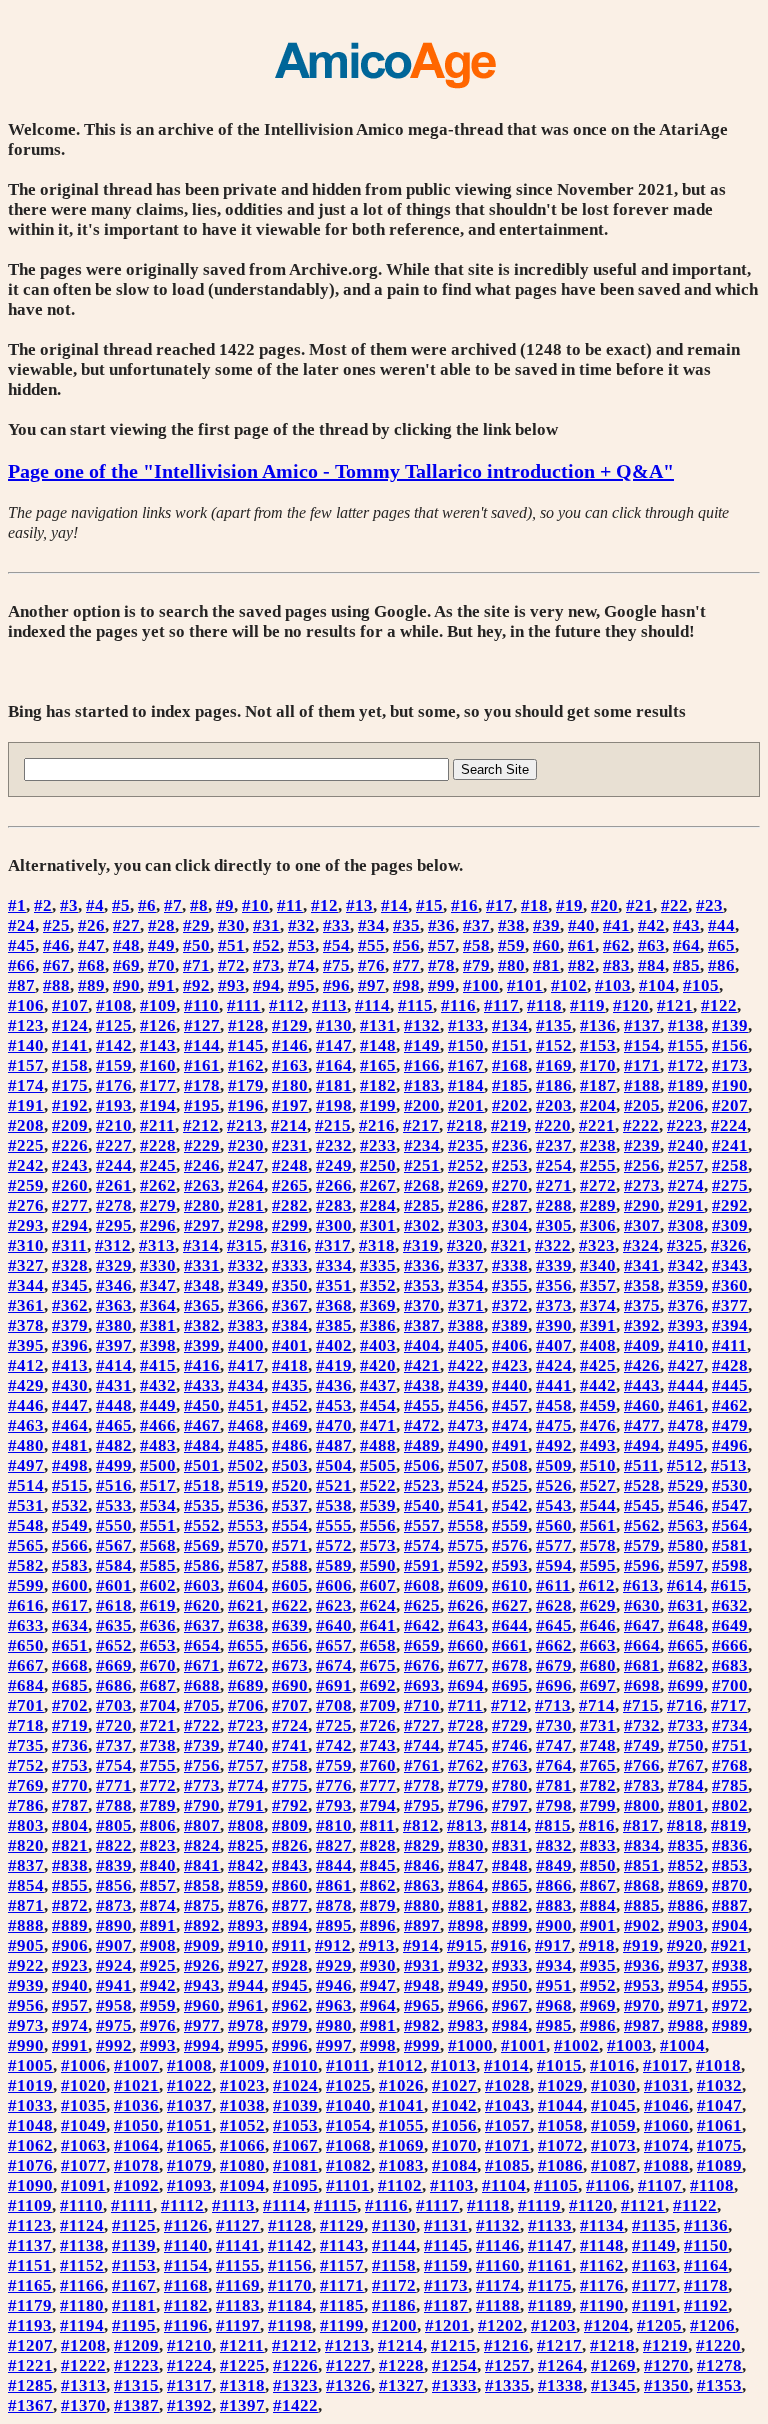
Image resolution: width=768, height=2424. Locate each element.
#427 (686, 1365)
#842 (246, 1865)
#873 (114, 1905)
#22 (674, 905)
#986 (598, 2025)
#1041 (401, 2105)
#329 (114, 1265)
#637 (202, 1625)
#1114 (284, 2205)
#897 (422, 1925)
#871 (26, 1905)
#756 (202, 1765)
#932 (466, 1965)
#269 (466, 1185)
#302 (422, 1225)
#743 (378, 1745)
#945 (290, 1985)
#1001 (523, 2045)
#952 (598, 1985)
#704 (158, 1705)
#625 (422, 1605)
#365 (202, 1305)
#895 (334, 1925)
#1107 (660, 2185)
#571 (290, 1545)
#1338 (560, 2385)
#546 (686, 1505)
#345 (70, 1285)
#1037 (189, 2105)
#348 (202, 1285)
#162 (246, 1065)
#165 (378, 1065)
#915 (465, 1945)
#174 (26, 1085)
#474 (510, 1425)
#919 (641, 1945)
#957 (70, 2005)
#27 (126, 925)
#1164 (706, 2265)
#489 (422, 1445)
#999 (422, 2045)
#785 (730, 1785)
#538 (334, 1505)
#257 (686, 1165)
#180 (290, 1085)
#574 (422, 1545)
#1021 (136, 2085)
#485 (246, 1445)
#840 (158, 1865)
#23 (709, 905)
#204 (598, 1105)
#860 (290, 1885)
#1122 (695, 2205)
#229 (202, 1145)
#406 (510, 1345)
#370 (422, 1305)
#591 (422, 1565)
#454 (378, 1405)
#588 (290, 1565)
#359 (686, 1285)
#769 (26, 1785)
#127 (202, 1025)
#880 (422, 1905)
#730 (554, 1725)
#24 (21, 925)
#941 (114, 1985)
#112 (286, 1005)
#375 (642, 1305)
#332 (246, 1265)
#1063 (83, 2145)
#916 (509, 1945)
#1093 (189, 2185)
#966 (466, 2005)
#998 (378, 2045)
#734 (730, 1725)
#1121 (643, 2205)
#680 (598, 1665)
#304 (510, 1225)
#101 (525, 985)
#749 (642, 1745)
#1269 (613, 2365)
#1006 (83, 2065)
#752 (26, 1765)
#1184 (290, 2305)
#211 (157, 1125)
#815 (553, 1825)
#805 (114, 1825)
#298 (246, 1225)
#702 (70, 1705)
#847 (466, 1865)
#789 (158, 1805)
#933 (510, 1965)
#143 (158, 1045)
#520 (290, 1485)
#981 (378, 2025)
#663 (598, 1645)
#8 (199, 905)
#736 (70, 1745)
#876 (246, 1905)
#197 (290, 1105)
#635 (114, 1625)
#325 (685, 1245)
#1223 (136, 2365)
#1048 (30, 2125)
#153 (598, 1045)
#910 (246, 1945)
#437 (378, 1385)
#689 (246, 1685)
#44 (721, 925)
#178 (202, 1085)
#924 (114, 1965)
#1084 (454, 2165)
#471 (378, 1425)
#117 (501, 1005)
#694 (466, 1685)
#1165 (30, 2285)
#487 (334, 1445)
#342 (686, 1265)
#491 (510, 1445)
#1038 (242, 2105)
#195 (202, 1105)
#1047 (719, 2105)
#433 (202, 1385)
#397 (114, 1345)
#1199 (342, 2325)
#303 (466, 1225)
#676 (422, 1665)
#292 (730, 1205)
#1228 (401, 2365)
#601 (114, 1585)
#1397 (242, 2405)
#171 (642, 1065)
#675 (378, 1665)
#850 (598, 1865)
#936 (642, 1965)
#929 (334, 1965)
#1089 (719, 2165)
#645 (554, 1625)
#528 (642, 1485)
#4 (95, 905)
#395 (26, 1345)
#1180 (82, 2305)
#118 (544, 1005)
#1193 (30, 2325)
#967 (510, 2005)
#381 (158, 1325)
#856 (114, 1885)
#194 (158, 1105)
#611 (553, 1585)
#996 (290, 2045)
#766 (642, 1765)
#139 (730, 1025)
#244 (114, 1165)
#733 (686, 1725)
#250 (378, 1165)
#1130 (394, 2225)
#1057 (507, 2125)
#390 (554, 1325)
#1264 (560, 2365)
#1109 (30, 2205)
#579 (642, 1545)
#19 (569, 905)
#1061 (719, 2125)
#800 (642, 1805)
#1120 (591, 2205)
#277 (70, 1205)
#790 (202, 1805)
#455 (422, 1405)
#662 (554, 1645)
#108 (114, 1005)
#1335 (507, 2385)
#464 (70, 1425)
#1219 (665, 2345)
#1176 (602, 2285)
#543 (554, 1505)
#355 (510, 1285)
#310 (26, 1245)
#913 (377, 1945)
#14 (394, 905)
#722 (202, 1725)
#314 (201, 1245)
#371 (466, 1305)
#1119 (539, 2205)
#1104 (504, 2185)
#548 (26, 1525)
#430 (70, 1385)
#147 (334, 1045)
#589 (334, 1565)
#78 (441, 965)
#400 (246, 1345)
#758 (290, 1765)
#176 (114, 1085)
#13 (359, 905)
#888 (26, 1925)
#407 (554, 1345)
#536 (246, 1505)
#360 (730, 1285)
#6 (147, 905)
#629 (598, 1605)
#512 (685, 1465)
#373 (554, 1305)
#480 (26, 1445)
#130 (334, 1025)
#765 (598, 1765)
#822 (114, 1845)
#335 (378, 1265)
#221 (597, 1125)
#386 (378, 1325)
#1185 (342, 2305)
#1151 (30, 2265)
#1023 (242, 2085)
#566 (70, 1545)
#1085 (507, 2165)
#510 (598, 1465)
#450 (202, 1405)
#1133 (550, 2225)
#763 (510, 1765)
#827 (334, 1845)
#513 (729, 1465)
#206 (686, 1105)
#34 (371, 925)
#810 (334, 1825)
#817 (641, 1825)
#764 (554, 1765)
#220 (553, 1125)
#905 (26, 1945)
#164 (334, 1065)
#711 (465, 1705)
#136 (598, 1025)
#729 (510, 1725)
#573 (378, 1545)
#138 (686, 1025)
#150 (466, 1045)
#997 (334, 2045)
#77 (406, 965)
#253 (510, 1165)
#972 (730, 2005)
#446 (26, 1405)
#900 (554, 1925)
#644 (510, 1625)
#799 (598, 1805)
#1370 (83, 2405)
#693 (422, 1685)
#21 (639, 905)
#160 (158, 1065)
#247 (246, 1165)
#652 (114, 1645)
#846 (422, 1865)
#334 (334, 1265)
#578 (598, 1545)
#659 (422, 1645)
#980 (334, 2025)
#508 (510, 1465)
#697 (598, 1685)
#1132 (498, 2225)
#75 (336, 965)
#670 (158, 1665)
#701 (26, 1705)
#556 (378, 1525)
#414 (114, 1365)
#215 (333, 1125)
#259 (26, 1185)
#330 (158, 1265)
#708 (334, 1705)
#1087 (613, 2165)
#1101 (348, 2185)
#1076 (30, 2165)
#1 (17, 905)
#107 (70, 1005)
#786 (26, 1805)
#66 (21, 965)
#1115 (335, 2205)
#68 (91, 965)
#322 (553, 1245)
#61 (581, 945)
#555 (334, 1525)
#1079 (189, 2165)
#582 (26, 1565)
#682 (686, 1665)
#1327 (401, 2385)
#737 (114, 1745)
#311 (69, 1245)
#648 (686, 1625)
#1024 (295, 2085)
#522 (378, 1485)
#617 (70, 1605)
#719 (70, 1725)
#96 (336, 985)
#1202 (500, 2325)
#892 (202, 1925)
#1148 (602, 2245)
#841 (202, 1865)
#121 (675, 1005)
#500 (158, 1465)
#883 (554, 1905)
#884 (598, 1905)
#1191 (654, 2305)
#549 (70, 1525)
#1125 (134, 2225)
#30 (231, 925)
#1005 (30, 2065)
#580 (686, 1545)
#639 (290, 1625)
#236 (510, 1145)
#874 (158, 1905)
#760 (378, 1765)
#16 (464, 905)
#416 (202, 1365)
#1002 (576, 2045)
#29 (196, 925)
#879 (378, 1905)
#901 (598, 1925)
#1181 (134, 2305)
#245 (158, 1165)
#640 (334, 1625)
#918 (597, 1945)
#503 (290, 1465)
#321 (509, 1245)
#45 (21, 945)
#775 (290, 1785)
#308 (686, 1225)
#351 (334, 1285)
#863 (422, 1885)
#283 (334, 1205)
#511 (641, 1465)
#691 (334, 1685)
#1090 (30, 2185)
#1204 (606, 2325)
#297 (202, 1225)
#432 (158, 1385)
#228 (158, 1145)
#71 (196, 965)
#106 (26, 1005)
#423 (510, 1365)
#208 (26, 1125)
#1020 (83, 2085)
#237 (554, 1145)
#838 (70, 1865)
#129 (290, 1025)
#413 (70, 1365)
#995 (246, 2045)
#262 (158, 1185)
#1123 (30, 2225)
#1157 (342, 2265)
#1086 (560, 2165)
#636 (158, 1625)
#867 (598, 1885)
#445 (730, 1385)
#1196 (186, 2325)
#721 (158, 1725)
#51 (231, 945)
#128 (246, 1025)
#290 (642, 1205)
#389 (510, 1325)
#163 (290, 1065)
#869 (686, 1885)
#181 (334, 1085)
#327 (26, 1265)
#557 (422, 1525)
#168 (510, 1065)
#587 (246, 1565)
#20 (604, 905)
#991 (70, 2045)
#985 (554, 2025)
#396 (70, 1345)
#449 (158, 1405)
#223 (685, 1125)
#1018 (718, 2065)
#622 (290, 1605)
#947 (378, 1985)
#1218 (612, 2345)
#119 (587, 1005)
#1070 (454, 2145)
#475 (554, 1425)
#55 (371, 945)
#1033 (30, 2105)
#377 (730, 1305)
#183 (422, 1085)
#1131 (446, 2225)
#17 (499, 905)
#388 (466, 1325)
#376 (686, 1305)
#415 (158, 1365)
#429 (26, 1385)
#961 (246, 2005)
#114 (372, 1005)
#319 (421, 1245)
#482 (114, 1445)
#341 (642, 1265)
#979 (290, 2025)
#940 (70, 1985)
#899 (510, 1925)
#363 (114, 1305)
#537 (290, 1505)
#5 (121, 905)
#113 (329, 1005)
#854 (26, 1885)
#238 (598, 1145)
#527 (598, 1485)
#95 (301, 985)
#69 (126, 965)
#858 (202, 1885)
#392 (642, 1325)
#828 (378, 1845)
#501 (202, 1465)
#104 (657, 985)
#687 (158, 1685)
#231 (290, 1145)
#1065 (189, 2145)
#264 (246, 1185)
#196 (246, 1105)
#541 (466, 1505)
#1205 (659, 2325)
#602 (158, 1585)
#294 (70, 1225)
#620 (202, 1605)
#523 (422, 1485)
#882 (510, 1905)
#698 (642, 1685)
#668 (70, 1665)
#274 (686, 1185)
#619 (158, 1605)
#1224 (189, 2365)
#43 (686, 925)
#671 (202, 1665)
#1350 (666, 2385)
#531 (26, 1505)
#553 (246, 1525)
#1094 (242, 2185)
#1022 (189, 2085)
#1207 (30, 2345)
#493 (598, 1445)
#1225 (242, 2365)
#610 (510, 1585)
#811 (377, 1825)
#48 (126, 945)
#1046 (666, 2105)
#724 (290, 1725)
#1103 (452, 2185)
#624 (378, 1605)
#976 (158, 2025)
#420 (378, 1365)
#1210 (189, 2345)
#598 (730, 1565)
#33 (336, 925)
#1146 (498, 2245)
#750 (686, 1745)
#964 (378, 2005)
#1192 (706, 2305)
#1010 (295, 2065)
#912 (333, 1945)
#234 (422, 1145)
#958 (114, 2005)
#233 (378, 1145)
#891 (158, 1925)
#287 (510, 1205)
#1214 (400, 2345)
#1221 (30, 2365)
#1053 (295, 2125)
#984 (510, 2025)
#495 (686, 1445)
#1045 (613, 2105)
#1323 (295, 2385)
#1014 (506, 2065)
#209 (70, 1125)
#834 (642, 1845)
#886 (686, 1905)
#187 (598, 1085)
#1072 (560, 2145)
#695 (510, 1685)
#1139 (134, 2245)
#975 (114, 2025)
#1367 (30, 2405)
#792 (290, 1805)
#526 (554, 1485)
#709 (378, 1705)
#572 (334, 1545)
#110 (201, 1005)
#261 (114, 1185)
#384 (290, 1325)
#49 (161, 945)
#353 (422, 1285)
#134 (510, 1025)
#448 (114, 1405)
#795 (422, 1805)
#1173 (446, 2285)
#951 (554, 1985)
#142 (114, 1045)
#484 (202, 1445)
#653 (158, 1645)
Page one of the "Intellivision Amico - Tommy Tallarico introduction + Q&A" (341, 471)
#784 (686, 1785)
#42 (651, 925)
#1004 (682, 2045)
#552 (202, 1525)
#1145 (446, 2245)
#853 (730, 1865)
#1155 (238, 2265)
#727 (422, 1725)
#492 (554, 1445)
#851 (642, 1865)
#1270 (666, 2365)
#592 (466, 1565)
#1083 (401, 2165)
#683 (730, 1665)
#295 (114, 1225)
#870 (730, 1885)
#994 (202, 2045)
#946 (334, 1985)
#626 (466, 1605)
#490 (466, 1445)
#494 (642, 1445)
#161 (202, 1065)
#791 (246, 1805)
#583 (70, 1565)
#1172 (394, 2285)
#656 (290, 1645)
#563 (686, 1525)
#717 (729, 1705)
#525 (510, 1485)
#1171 (342, 2285)
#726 (378, 1725)
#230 (246, 1145)
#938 (730, 1965)
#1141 (238, 2245)
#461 (686, 1405)
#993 (158, 2045)
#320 (465, 1245)
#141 (70, 1045)
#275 (730, 1185)
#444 (686, 1385)
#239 (642, 1145)
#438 (422, 1385)
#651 (70, 1645)
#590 (378, 1565)
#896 (378, 1925)
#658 (378, 1645)
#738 (158, 1745)
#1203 (553, 2325)
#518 (202, 1485)
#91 (161, 985)
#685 (70, 1685)
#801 (686, 1805)
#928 (290, 1965)
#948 (422, 1985)
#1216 (506, 2345)
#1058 (560, 2125)
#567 (114, 1545)
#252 (466, 1165)
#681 (642, 1665)
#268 (422, 1185)
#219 (509, 1125)
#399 (202, 1345)
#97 (371, 985)
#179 (246, 1085)
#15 (429, 905)
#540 (422, 1505)
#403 (378, 1345)
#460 (642, 1405)
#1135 (654, 2225)
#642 (422, 1625)
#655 (246, 1645)
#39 (546, 925)
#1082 (348, 2165)
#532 (70, 1505)
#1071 (507, 2145)
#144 (202, 1045)
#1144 (394, 2245)
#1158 (394, 2265)
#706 (246, 1705)
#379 (70, 1325)
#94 (266, 985)
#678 (510, 1665)
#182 (378, 1085)
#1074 (666, 2145)
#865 (510, 1885)
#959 (158, 2005)
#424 (554, 1365)
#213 (245, 1125)
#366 (246, 1305)
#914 (421, 1945)
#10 (255, 905)
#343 (730, 1265)
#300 (334, 1225)
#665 (686, 1645)
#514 (26, 1485)
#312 (113, 1245)
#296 (158, 1225)
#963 (334, 2005)
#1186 (394, 2305)
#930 (378, 1965)
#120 (631, 1005)
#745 (466, 1745)
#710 (422, 1705)
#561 (598, 1525)
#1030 (613, 2085)
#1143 (342, 2245)
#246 (202, 1165)
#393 (686, 1325)
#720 (114, 1725)
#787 (70, 1805)
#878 (334, 1905)
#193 (114, 1105)
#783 (642, 1785)
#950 (510, 1985)
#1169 (238, 2285)
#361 (26, 1305)
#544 (598, 1505)
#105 (701, 985)
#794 (378, 1805)
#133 (466, 1025)
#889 (70, 1925)
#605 (290, 1585)
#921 (729, 1945)
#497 (26, 1465)
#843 (290, 1865)
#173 (730, 1065)
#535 (202, 1505)
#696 (554, 1685)
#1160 (498, 2265)
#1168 (186, 2285)
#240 (686, 1145)
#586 (202, 1565)
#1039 (295, 2105)
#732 (642, 1725)
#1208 (83, 2345)
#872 (70, 1905)
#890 (114, 1925)
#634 (70, 1625)
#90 (126, 985)
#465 (114, 1425)
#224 (729, 1125)
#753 (70, 1765)
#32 (301, 925)
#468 (246, 1425)
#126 (158, 1025)
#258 (730, 1165)
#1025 (348, 2085)
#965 (422, 2005)
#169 (554, 1065)
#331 (202, 1265)
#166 (422, 1065)
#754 (114, 1765)
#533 (114, 1505)
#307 (642, 1225)
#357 (598, 1285)
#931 (422, 1965)
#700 (730, 1685)
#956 (26, 2005)
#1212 (294, 2345)
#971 (686, 2005)
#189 (686, 1085)
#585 (158, 1565)
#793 (334, 1805)
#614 (685, 1585)
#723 (246, 1725)
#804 (70, 1825)
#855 (70, 1885)
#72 (231, 965)
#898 (466, 1925)
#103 (613, 985)
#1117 (437, 2205)
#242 (26, 1165)
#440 (510, 1385)
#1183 (238, 2305)
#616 (26, 1605)
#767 (686, 1765)
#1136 (706, 2225)
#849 (554, 1865)
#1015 (559, 2065)
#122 (719, 1005)
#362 (70, 1305)
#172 (686, 1065)
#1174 (498, 2285)
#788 (114, 1805)
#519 (246, 1485)
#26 (91, 925)
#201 (466, 1105)
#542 (510, 1505)
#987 (642, 2025)
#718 (26, 1725)
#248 (290, 1165)
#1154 (186, 2265)
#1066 (242, 2145)
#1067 (295, 2145)
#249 (334, 1165)
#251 (422, 1165)
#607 (378, 1585)
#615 (729, 1585)
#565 (26, 1545)
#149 (422, 1045)
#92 (196, 985)
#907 (114, 1945)
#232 (334, 1145)
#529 (686, 1485)
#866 (554, 1885)
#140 (26, 1045)
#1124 (82, 2225)
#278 (114, 1205)
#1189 (550, 2305)
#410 (686, 1345)
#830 (466, 1845)
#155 (686, 1045)
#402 (334, 1345)
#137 (642, 1025)
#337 (466, 1265)
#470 (334, 1425)
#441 (554, 1385)
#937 (686, 1965)
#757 (246, 1765)
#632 (730, 1605)
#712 (509, 1705)
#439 (466, 1385)
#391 (598, 1325)
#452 (290, 1405)
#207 (730, 1105)
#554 (290, 1525)
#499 (114, 1465)
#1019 (30, 2085)
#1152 (82, 2265)
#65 (721, 945)
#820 (26, 1845)
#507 (466, 1465)
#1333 (454, 2385)
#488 (378, 1445)
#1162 (602, 2265)
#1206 (712, 2325)
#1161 (550, 2265)
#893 (246, 1925)
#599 (26, 1585)
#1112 (182, 2205)
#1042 (454, 2105)
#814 (509, 1825)
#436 (334, 1385)
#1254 (454, 2365)
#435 (290, 1385)
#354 (466, 1285)
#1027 (454, 2085)
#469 (290, 1425)
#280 (202, 1205)
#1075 (719, 2145)
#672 (246, 1665)
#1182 (186, 2305)
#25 (56, 925)
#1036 (136, 2105)
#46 (56, 945)
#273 (642, 1185)
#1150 (706, 2245)
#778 (422, 1785)
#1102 (400, 2185)
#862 (378, 1885)
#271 (554, 1185)
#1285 (30, 2385)
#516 (114, 1485)
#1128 (290, 2225)
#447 (70, 1405)
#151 (510, 1045)
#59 (511, 945)
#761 (422, 1765)
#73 (266, 965)
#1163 (654, 2265)
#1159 (446, 2265)
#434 (246, 1385)
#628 (554, 1605)
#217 (421, 1125)
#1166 (82, 2285)
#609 (466, 1585)
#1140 (186, 2245)
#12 (324, 905)
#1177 (654, 2285)
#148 (378, 1045)
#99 (441, 985)
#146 (290, 1045)
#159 (114, 1065)
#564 (730, 1525)
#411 (729, 1345)
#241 (730, 1145)
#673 (290, 1665)
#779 (466, 1785)
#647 (642, 1625)
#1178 (706, 2285)
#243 (70, 1165)
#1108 (712, 2185)
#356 (554, 1285)
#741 (290, 1745)
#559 (510, 1525)
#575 (466, 1545)
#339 (554, 1265)
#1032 (719, 2085)
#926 (202, 1965)
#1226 (295, 2365)
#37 (476, 925)
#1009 (242, 2065)
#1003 (629, 2045)
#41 (616, 925)
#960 (202, 2005)
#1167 (134, 2285)
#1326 (348, 2385)
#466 (158, 1425)
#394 (730, 1325)
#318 (377, 1245)
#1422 (295, 2405)
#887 (730, 1905)
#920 (685, 1945)
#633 (26, 1625)
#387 (422, 1325)
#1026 (401, 2085)
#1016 (612, 2065)
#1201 (447, 2325)
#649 (730, 1625)
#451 (246, 1405)
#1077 (83, 2165)
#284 (378, 1205)
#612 (597, 1585)
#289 (598, 1205)
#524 (466, 1485)
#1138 (82, 2245)
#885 (642, 1905)
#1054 (348, 2125)
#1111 (132, 2205)
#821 (70, 1845)
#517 (158, 1485)
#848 (510, 1865)
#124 (70, 1025)
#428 (730, 1365)
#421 (422, 1365)
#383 (246, 1325)
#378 (26, 1325)
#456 (466, 1405)
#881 (466, 1905)
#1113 (233, 2205)
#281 (246, 1205)
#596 (642, 1565)
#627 (510, 1605)
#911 (289, 1945)
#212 (201, 1125)
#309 (730, 1225)
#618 (114, 1605)
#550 (114, 1525)
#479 (730, 1425)
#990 (26, 2045)
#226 (70, 1145)
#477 (642, 1425)
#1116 (386, 2205)
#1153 (134, 2265)
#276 (26, 1205)
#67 (56, 965)
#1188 (498, 2305)
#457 (510, 1405)
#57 (441, 945)
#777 (378, 1785)
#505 (378, 1465)
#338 (510, 1265)
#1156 (290, 2265)
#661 (510, 1645)
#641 (378, 1625)
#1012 (400, 2065)
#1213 (347, 2345)
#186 (554, 1085)
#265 (290, 1185)
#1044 (560, 2105)
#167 (466, 1065)
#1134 (602, 2225)
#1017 (665, 2065)
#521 (334, 1485)
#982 (422, 2025)
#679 (554, 1665)
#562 (642, 1525)
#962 (290, 2005)
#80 (511, 965)
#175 (70, 1085)
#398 (158, 1345)
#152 (554, 1045)
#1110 (81, 2205)
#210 (114, 1125)
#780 (510, 1785)
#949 (466, 1985)
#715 (641, 1705)
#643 (466, 1625)
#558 (466, 1525)
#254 (554, 1165)
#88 (56, 985)
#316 (289, 1245)
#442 (598, 1385)
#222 (641, 1125)
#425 (598, 1365)
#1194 (82, 2325)
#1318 (242, 2385)
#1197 (238, 2325)
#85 (686, 965)
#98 (406, 985)
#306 (598, 1225)
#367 (290, 1305)
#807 (202, 1825)
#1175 (550, 2285)
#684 (26, 1685)
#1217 (559, 2345)
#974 (70, 2025)
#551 (158, 1525)
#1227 (348, 2365)
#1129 (342, 2225)
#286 (466, 1205)
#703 (114, 1705)
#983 (466, 2025)
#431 (114, 1385)
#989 (730, 2025)
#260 (70, 1185)
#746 (510, 1745)
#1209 (136, 2345)
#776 (334, 1785)
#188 (642, 1085)
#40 (581, 925)
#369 (378, 1305)
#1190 (602, 2305)
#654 (202, 1645)
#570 (246, 1545)
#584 (114, 1565)
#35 (406, 925)
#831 (510, 1845)
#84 (651, 965)
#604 (246, 1585)
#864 (466, 1885)
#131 (378, 1025)
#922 (26, 1965)
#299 (290, 1225)
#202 (510, 1105)
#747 (554, 1745)
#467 (202, 1425)
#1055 (401, 2125)
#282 (290, 1205)
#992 (114, 2045)
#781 (554, 1785)
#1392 (189, 2405)
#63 (651, 945)
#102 (569, 985)
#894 (290, 1925)
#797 (510, 1805)
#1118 (488, 2205)
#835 (686, 1845)
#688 (202, 1685)
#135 (554, 1025)
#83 (616, 965)
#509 (554, 1465)
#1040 (348, 2105)
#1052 (242, 2125)
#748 (598, 1745)
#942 (158, 1985)
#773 (202, 1785)
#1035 (83, 2105)
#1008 (189, 2065)
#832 (554, 1845)
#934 (554, 1965)
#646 (598, 1625)
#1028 (507, 2085)
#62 (616, 945)
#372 (510, 1305)
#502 (246, 1465)
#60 (546, 945)
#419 (334, 1365)
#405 (466, 1345)
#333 (290, 1265)
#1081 (295, 2165)
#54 (336, 945)
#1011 (348, 2065)
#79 (476, 965)
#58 (476, 945)
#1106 (608, 2185)
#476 (598, 1425)
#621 (246, 1605)
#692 (378, 1685)
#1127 (238, 2225)
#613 (641, 1585)
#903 (686, 1925)
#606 (334, 1585)
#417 (246, 1365)
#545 (642, 1505)
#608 (422, 1585)
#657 (334, 1645)
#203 (554, 1105)
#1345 (613, 2385)
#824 (202, 1845)
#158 (70, 1065)
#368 (334, 1305)
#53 (301, 945)
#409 (642, 1345)
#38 (511, 925)
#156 (730, 1045)
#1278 (719, 2365)
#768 (730, 1765)
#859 (246, 1885)
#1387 (136, 2405)
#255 (598, 1165)
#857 (158, 1885)
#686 (114, 1685)
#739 (202, 1745)
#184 (466, 1085)
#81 (546, 965)
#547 (730, 1505)
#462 (730, 1405)
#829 (422, 1845)
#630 (642, 1605)
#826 (290, 1845)
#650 (26, 1645)
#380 (114, 1325)
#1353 (719, 2385)
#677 (466, 1665)
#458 (554, 1405)
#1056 (454, 2125)
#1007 (136, 2065)
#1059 (613, 2125)
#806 (158, 1825)
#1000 (470, 2045)
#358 (642, 1285)
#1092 (136, 2185)
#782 (598, 1785)
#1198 (290, 2325)
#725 (334, 1725)
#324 (641, 1245)
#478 (686, 1425)
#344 (26, 1285)
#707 (290, 1705)
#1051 (189, 2125)
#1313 (83, 2385)
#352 (378, 1285)
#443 (642, 1385)
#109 (158, 1005)
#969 (598, 2005)
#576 (510, 1545)
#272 (598, 1185)
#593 (510, 1565)
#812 (421, 1825)
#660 (466, 1645)
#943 (202, 1985)
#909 (202, 1945)
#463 (26, 1425)
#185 (510, 1085)
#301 (378, 1225)
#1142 (290, 2245)
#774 (246, 1785)
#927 (246, 1965)
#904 (730, 1925)
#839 (114, 1865)
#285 (422, 1205)
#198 (334, 1105)
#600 (70, 1585)
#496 (730, 1445)
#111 (244, 1005)
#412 (26, 1365)
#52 (266, 945)
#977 (202, 2025)
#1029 (560, 2085)
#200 (422, 1105)
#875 (202, 1905)
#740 (246, 1745)
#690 (290, 1685)
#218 (465, 1125)
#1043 (507, 2105)
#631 (686, 1605)
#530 (730, 1485)
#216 (377, 1125)
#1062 (30, 2145)
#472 (422, 1425)
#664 (642, 1645)
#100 (481, 985)
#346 (114, 1285)
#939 (26, 1985)
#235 (466, 1145)
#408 (598, 1345)
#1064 (136, 2145)
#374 (598, 1305)
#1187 (446, 2305)
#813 (465, 1825)
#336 (422, 1265)
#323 (597, 1245)
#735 (26, 1745)
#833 (598, 1845)
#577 (554, 1545)
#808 (246, 1825)
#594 (554, 1565)
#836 (730, 1845)
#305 (554, 1225)
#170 (598, 1065)
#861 (334, 1885)
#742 (334, 1745)
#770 (70, 1785)
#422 (466, 1365)
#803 (26, 1825)
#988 (686, 2025)
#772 (158, 1785)
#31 (266, 925)
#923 (70, 1965)
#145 (246, 1045)
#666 (730, 1645)
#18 (534, 905)
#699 (686, 1685)
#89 (91, 985)
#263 (202, 1185)
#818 (685, 1825)
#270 (510, 1185)
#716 (685, 1705)
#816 (597, 1825)
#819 (729, 1825)
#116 (458, 1005)
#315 (245, 1245)
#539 (378, 1505)
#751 (730, 1745)
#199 (378, 1105)
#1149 (654, 2245)
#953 (642, 1985)
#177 (158, 1085)
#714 (597, 1705)
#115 (415, 1005)
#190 (730, 1085)
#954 (686, 1985)
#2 (43, 905)
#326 (729, 1245)
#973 (26, 2025)
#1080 (242, 2165)
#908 (158, 1945)
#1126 (186, 2225)
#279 (158, 1205)
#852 (686, 1865)
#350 (290, 1285)
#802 (730, 1805)
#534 (158, 1505)
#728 (466, 1725)
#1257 (507, 2365)
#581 (730, 1545)
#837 (26, 1865)
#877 (290, 1905)
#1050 (136, 2125)
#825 (246, 1845)
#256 (642, 1165)
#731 (598, 1725)
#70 (161, 965)
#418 (290, 1365)
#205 (642, 1105)
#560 (554, 1525)
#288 (554, 1205)
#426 (642, 1365)
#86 (721, 965)
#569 (202, 1545)
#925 (158, 1965)
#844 (334, 1865)
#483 (158, 1445)
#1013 (453, 2065)
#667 (26, 1665)
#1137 (30, 2245)
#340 (598, 1265)
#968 (554, 2005)
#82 (581, 965)
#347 (158, 1285)
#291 (686, 1205)
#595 (598, 1565)
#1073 (613, 2145)
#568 (158, 1545)
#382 (202, 1325)
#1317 (189, 2385)
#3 (69, 905)
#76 (371, 965)
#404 (422, 1345)
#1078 (136, 2165)
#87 (21, 985)
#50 (196, 945)
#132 (422, 1025)
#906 (70, 1945)
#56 (406, 945)
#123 (26, 1025)
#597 (686, 1565)
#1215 (453, 2345)
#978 (246, 2025)
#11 (290, 905)
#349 (246, 1285)
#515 (70, 1485)
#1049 (83, 2125)
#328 (70, 1265)
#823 (158, 1845)
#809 (290, 1825)
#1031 (666, 2085)
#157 (26, 1065)
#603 (202, 1585)
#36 (441, 925)
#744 (422, 1745)
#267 (378, 1185)
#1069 (401, 2145)
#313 (157, 1245)
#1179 (30, 2305)
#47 (91, 945)
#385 (334, 1325)
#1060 (666, 2125)
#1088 (666, 2165)
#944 (246, 1985)
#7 (173, 905)
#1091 (83, 2185)
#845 (378, 1865)
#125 (114, 1025)
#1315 (136, 2385)
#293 (26, 1225)
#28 (161, 925)
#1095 (295, 2185)
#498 (70, 1465)
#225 (26, 1145)
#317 (333, 1245)
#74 (301, 965)
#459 (598, 1405)
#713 (553, 1705)
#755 (158, 1765)
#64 (686, 945)
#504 (334, 1465)
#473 (466, 1425)
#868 (642, 1885)
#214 (289, 1125)
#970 (642, 2005)
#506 (422, 1465)
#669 (114, 1665)
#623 (334, 1605)
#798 (554, 1805)
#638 (246, 1625)
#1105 (556, 2185)
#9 (225, 905)
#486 (290, 1445)
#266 (334, 1185)
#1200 (394, 2325)
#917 (553, 1945)
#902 (642, 1925)
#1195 (134, 2325)
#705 (202, 1705)
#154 (642, 1045)
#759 (334, 1765)
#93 (231, 985)
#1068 (348, 2145)
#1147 (550, 2245)
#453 (334, 1405)
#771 (114, 1785)
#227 (114, 1145)
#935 (598, 1965)
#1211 (242, 2345)
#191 (26, 1105)
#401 (290, 1345)
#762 (466, 1765)
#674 (334, 1665)
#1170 (290, 2285)
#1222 (83, 2365)
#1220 (718, 2345)
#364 (158, 1305)
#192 (70, 1105)
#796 (466, 1805)
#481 (70, 1445)
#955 (730, 1985)
